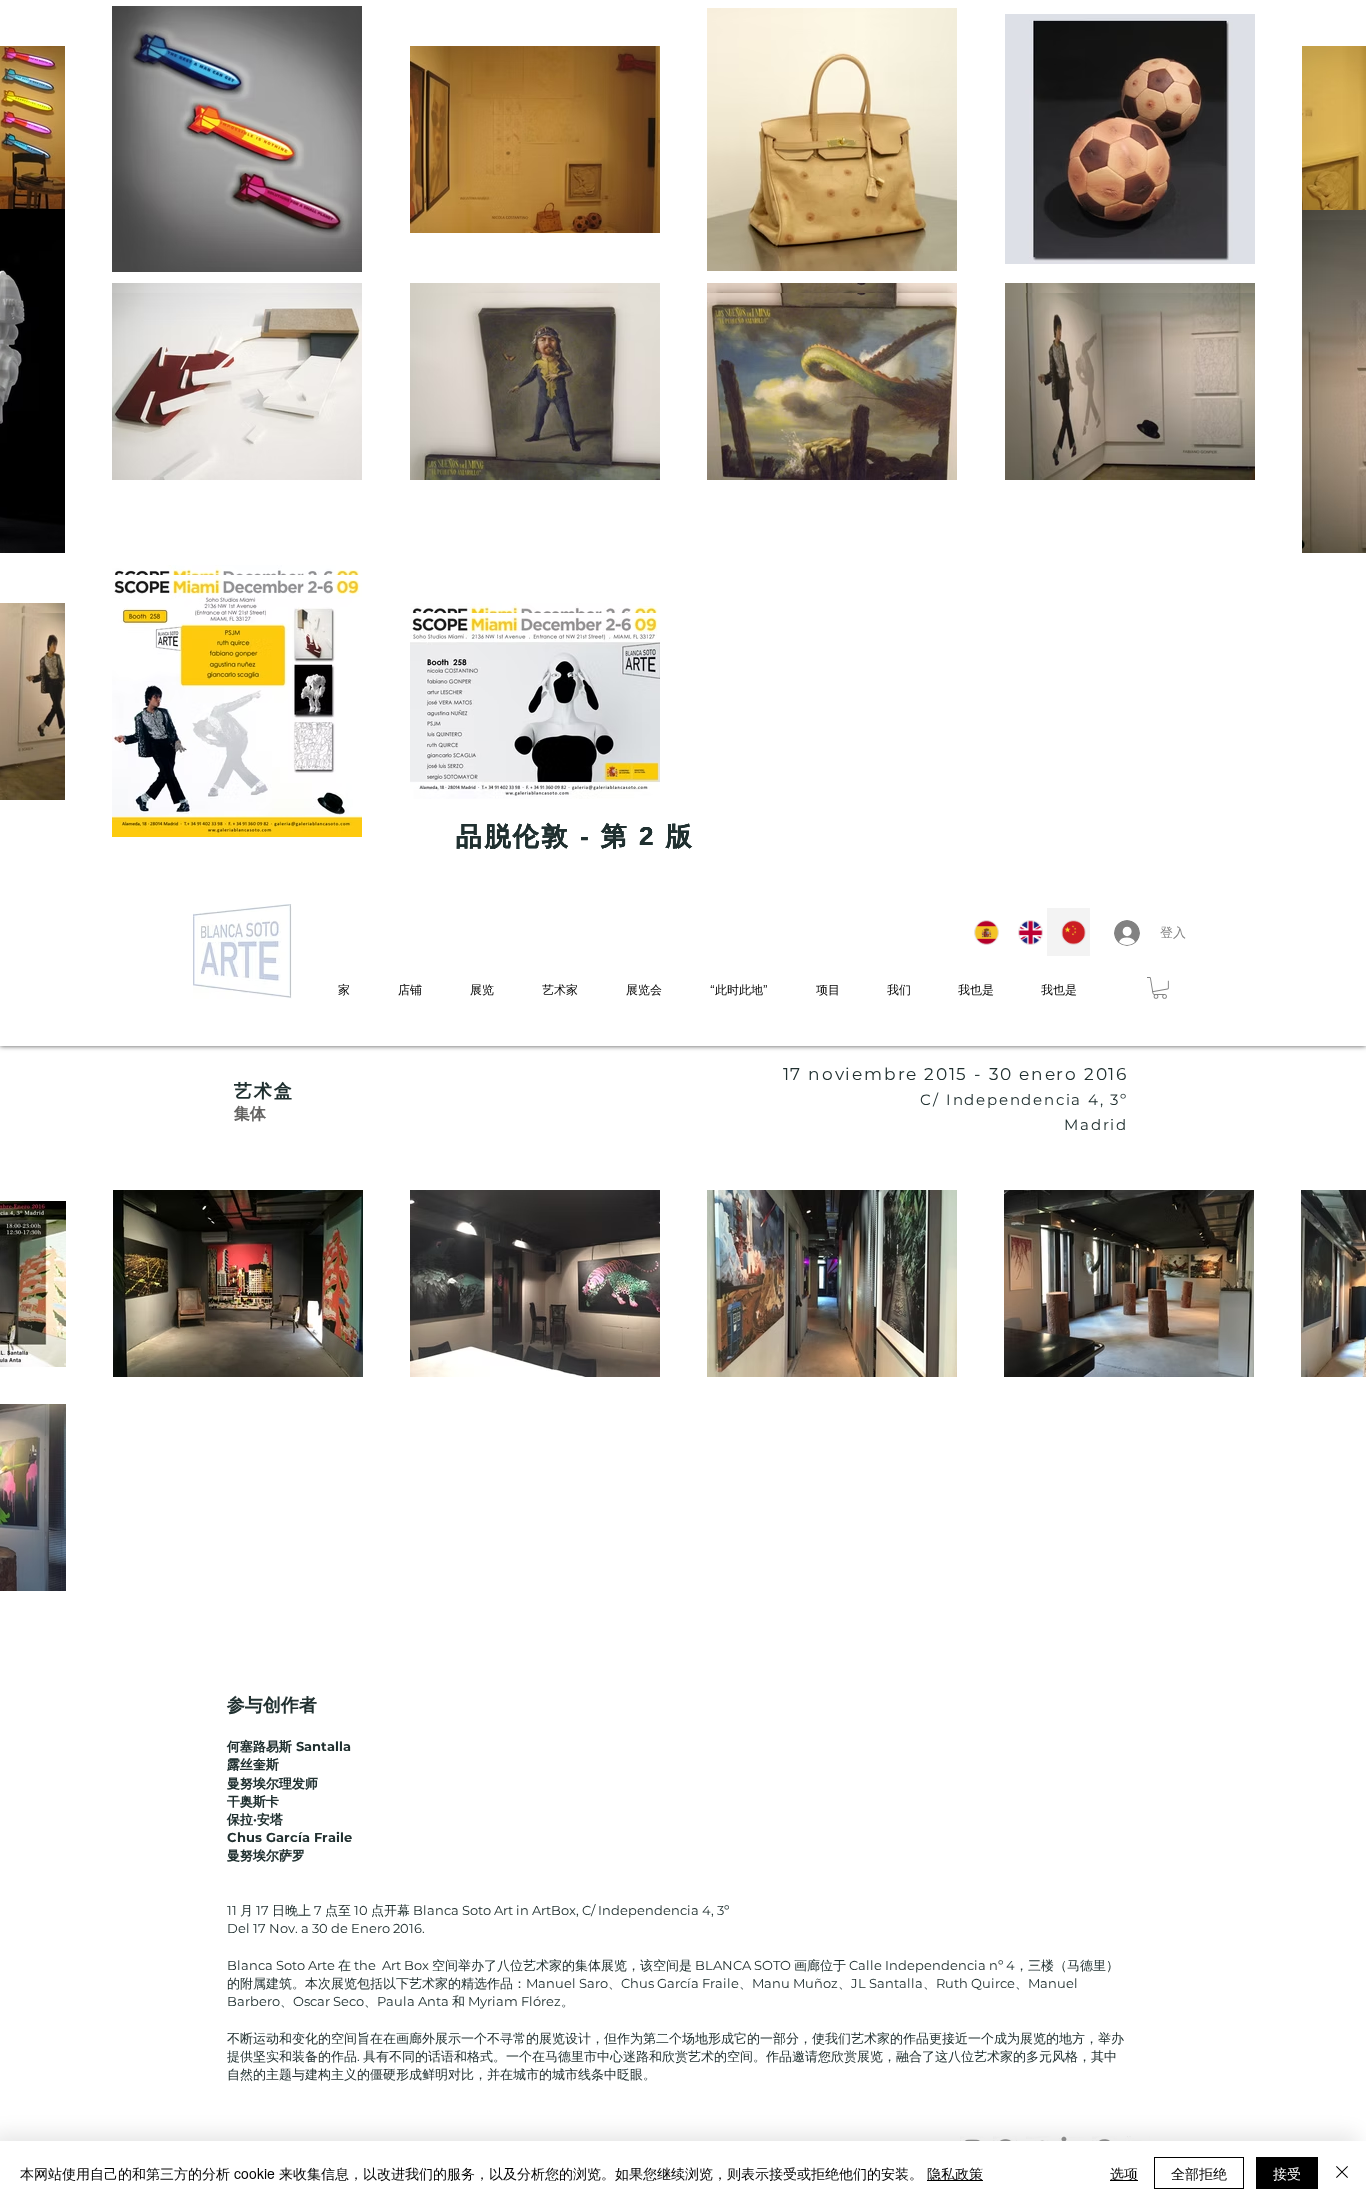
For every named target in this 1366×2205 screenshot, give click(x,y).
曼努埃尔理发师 (272, 1783)
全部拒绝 (1199, 2173)
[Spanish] (981, 932)
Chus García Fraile (291, 1837)
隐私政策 (955, 2173)
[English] (1025, 932)
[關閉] (1342, 2173)
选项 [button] (1124, 2173)
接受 (1287, 2173)
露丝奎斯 (253, 1764)
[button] (1160, 988)
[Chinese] (1068, 932)
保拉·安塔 (255, 1819)
